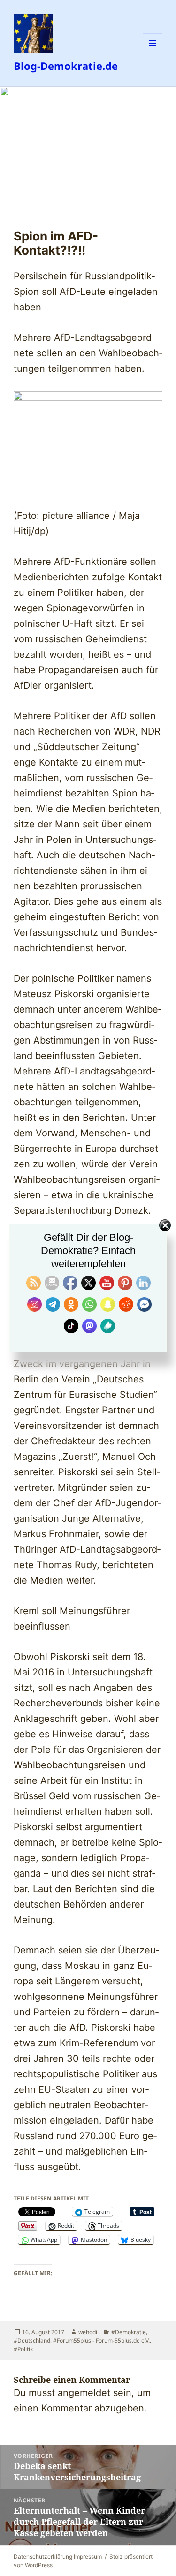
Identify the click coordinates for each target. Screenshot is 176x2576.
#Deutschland (32, 2340)
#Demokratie (129, 2332)
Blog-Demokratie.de (66, 66)
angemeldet (84, 2393)
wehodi (88, 2332)
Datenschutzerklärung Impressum (58, 2557)
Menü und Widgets (153, 53)
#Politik (23, 2349)
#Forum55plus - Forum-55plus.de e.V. (101, 2340)
